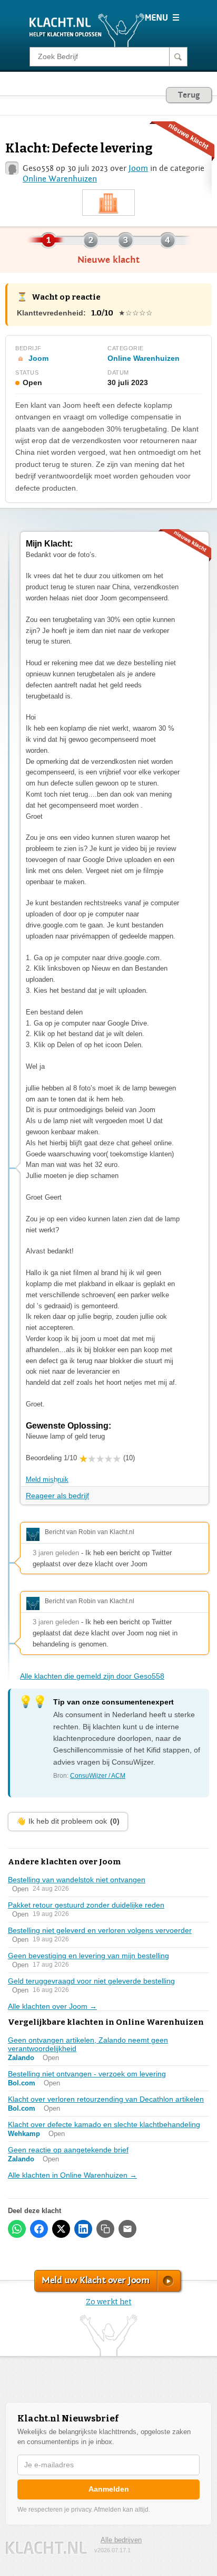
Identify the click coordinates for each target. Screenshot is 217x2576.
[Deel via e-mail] (127, 2229)
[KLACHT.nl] (87, 30)
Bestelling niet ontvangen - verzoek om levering (87, 2074)
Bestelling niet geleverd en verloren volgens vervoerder (100, 1930)
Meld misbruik (47, 1479)
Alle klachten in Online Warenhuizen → (72, 2175)
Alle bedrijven (121, 2540)
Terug (189, 95)
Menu (162, 17)
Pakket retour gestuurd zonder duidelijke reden (86, 1905)
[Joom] (108, 203)
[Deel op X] (61, 2229)
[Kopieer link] (105, 2229)
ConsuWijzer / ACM (98, 1776)
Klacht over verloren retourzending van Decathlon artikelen (106, 2099)
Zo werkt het (109, 2302)
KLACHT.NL (46, 2548)
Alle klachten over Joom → (52, 2006)
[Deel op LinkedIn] (83, 2229)
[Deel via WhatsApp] (17, 2229)
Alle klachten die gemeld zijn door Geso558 (92, 1676)
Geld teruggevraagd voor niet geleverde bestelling (91, 1981)
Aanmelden (109, 2489)
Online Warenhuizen (60, 179)
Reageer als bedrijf (57, 1496)
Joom (138, 168)
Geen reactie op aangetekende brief (68, 2150)
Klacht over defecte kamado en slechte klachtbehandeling (104, 2124)
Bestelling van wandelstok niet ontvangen (77, 1880)
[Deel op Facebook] (39, 2229)
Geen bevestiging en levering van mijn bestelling (88, 1956)
